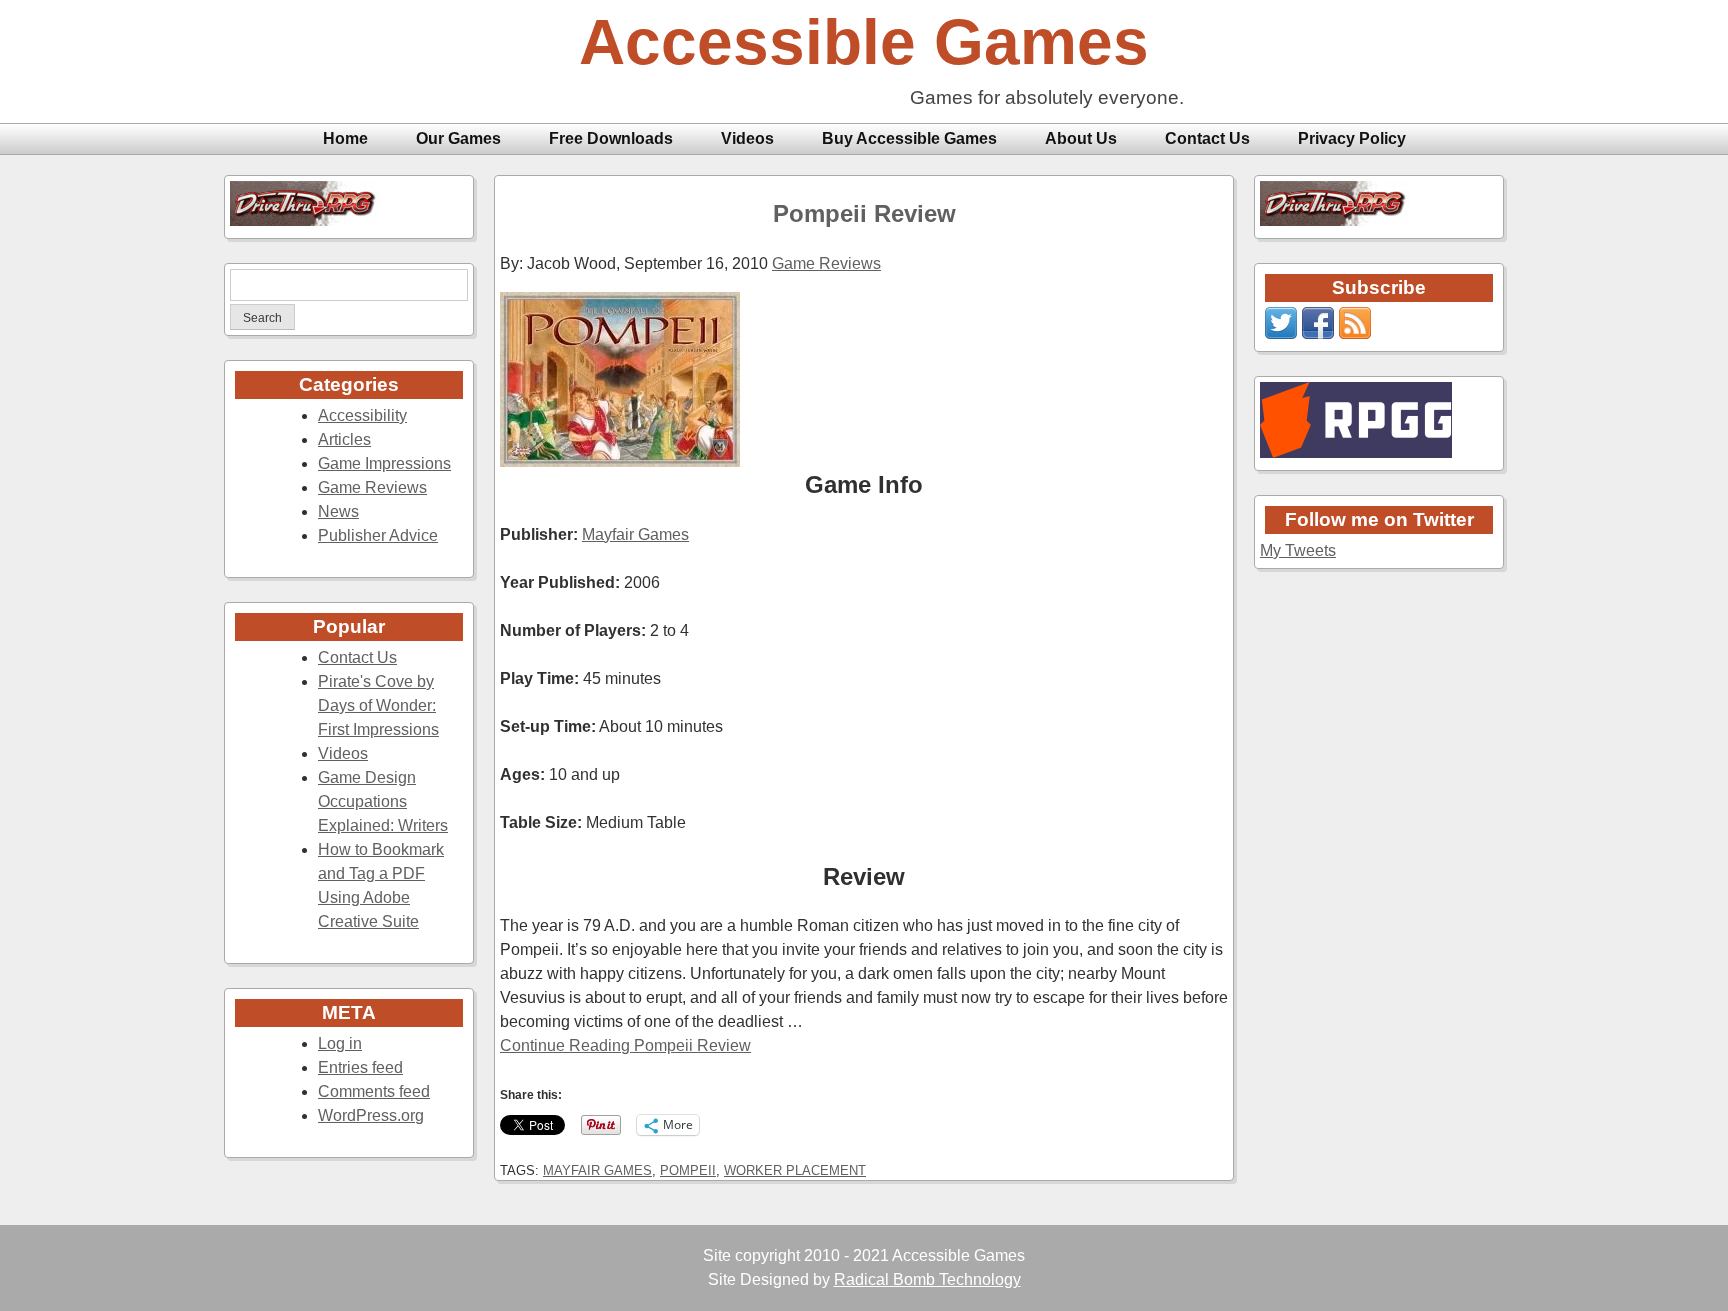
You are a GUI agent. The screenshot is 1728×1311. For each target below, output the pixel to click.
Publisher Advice (378, 535)
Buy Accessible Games (909, 138)
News (338, 511)
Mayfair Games (635, 534)
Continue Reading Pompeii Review (625, 1045)
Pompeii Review (864, 213)
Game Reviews (372, 487)
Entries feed (360, 1067)
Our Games (458, 138)
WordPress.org (371, 1115)
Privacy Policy (1352, 138)
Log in (340, 1043)
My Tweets (1298, 550)
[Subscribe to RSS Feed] (1355, 333)
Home (345, 138)
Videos (747, 138)
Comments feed (374, 1091)
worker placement (795, 1170)
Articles (344, 439)
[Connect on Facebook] (1318, 333)
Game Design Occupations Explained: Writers (383, 801)
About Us (1081, 138)
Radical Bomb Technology (927, 1279)
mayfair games (597, 1170)
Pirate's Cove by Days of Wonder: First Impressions (378, 705)
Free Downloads (611, 138)
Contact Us (1207, 138)
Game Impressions (384, 463)
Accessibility (362, 415)
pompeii (688, 1170)
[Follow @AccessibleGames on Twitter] (1281, 333)
